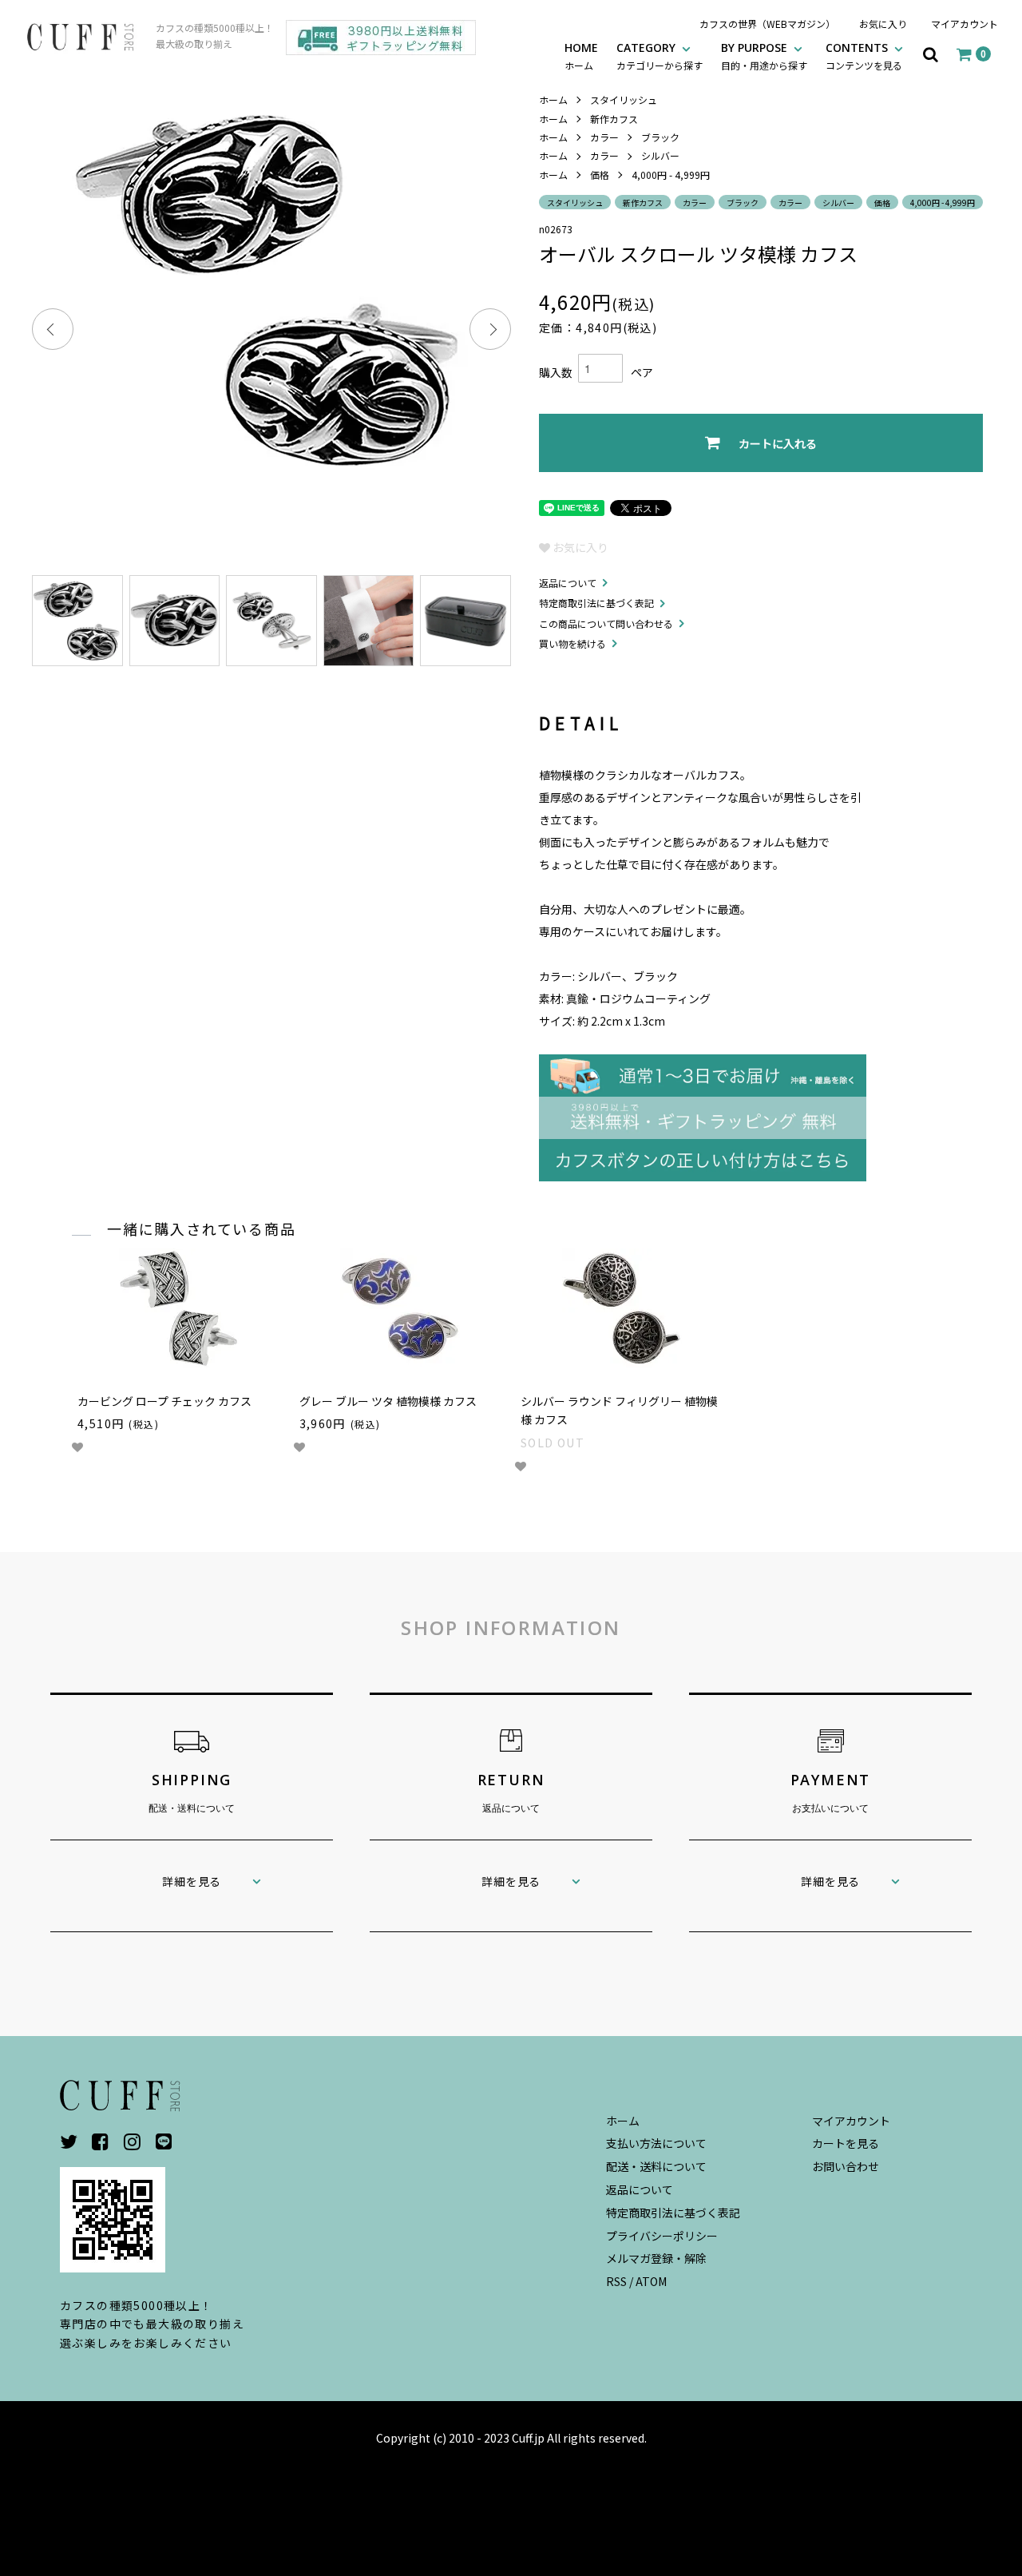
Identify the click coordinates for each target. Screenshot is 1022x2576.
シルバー (660, 155)
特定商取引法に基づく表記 (596, 603)
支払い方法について (656, 2143)
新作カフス (614, 119)
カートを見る (846, 2143)
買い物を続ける (572, 643)
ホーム (553, 99)
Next (490, 329)
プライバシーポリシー (662, 2236)
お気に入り (883, 24)
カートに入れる (778, 443)
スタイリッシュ (624, 99)
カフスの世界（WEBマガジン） (767, 24)
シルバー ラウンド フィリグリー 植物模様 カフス (619, 1411)
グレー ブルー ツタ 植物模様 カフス (388, 1401)
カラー (604, 137)
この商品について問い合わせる (606, 623)
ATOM (651, 2281)
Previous (53, 329)
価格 (600, 175)
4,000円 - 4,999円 (671, 175)
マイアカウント (965, 24)
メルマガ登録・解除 (656, 2258)
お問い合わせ (846, 2166)
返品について (568, 583)
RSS (616, 2281)
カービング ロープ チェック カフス (164, 1401)
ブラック (660, 137)
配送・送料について (656, 2166)
